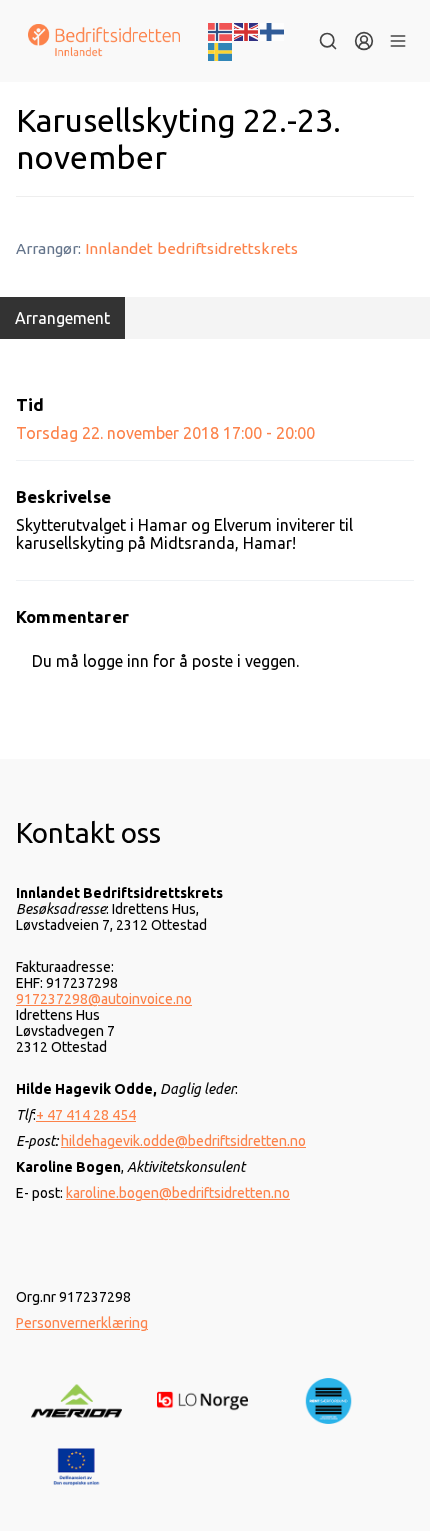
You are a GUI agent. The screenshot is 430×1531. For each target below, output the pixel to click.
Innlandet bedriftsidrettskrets (191, 248)
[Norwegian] (221, 30)
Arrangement (62, 318)
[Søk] (328, 41)
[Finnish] (273, 30)
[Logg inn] (364, 41)
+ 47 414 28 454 (86, 1115)
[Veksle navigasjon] (398, 41)
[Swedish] (221, 50)
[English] (247, 30)
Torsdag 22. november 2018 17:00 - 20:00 (165, 433)
